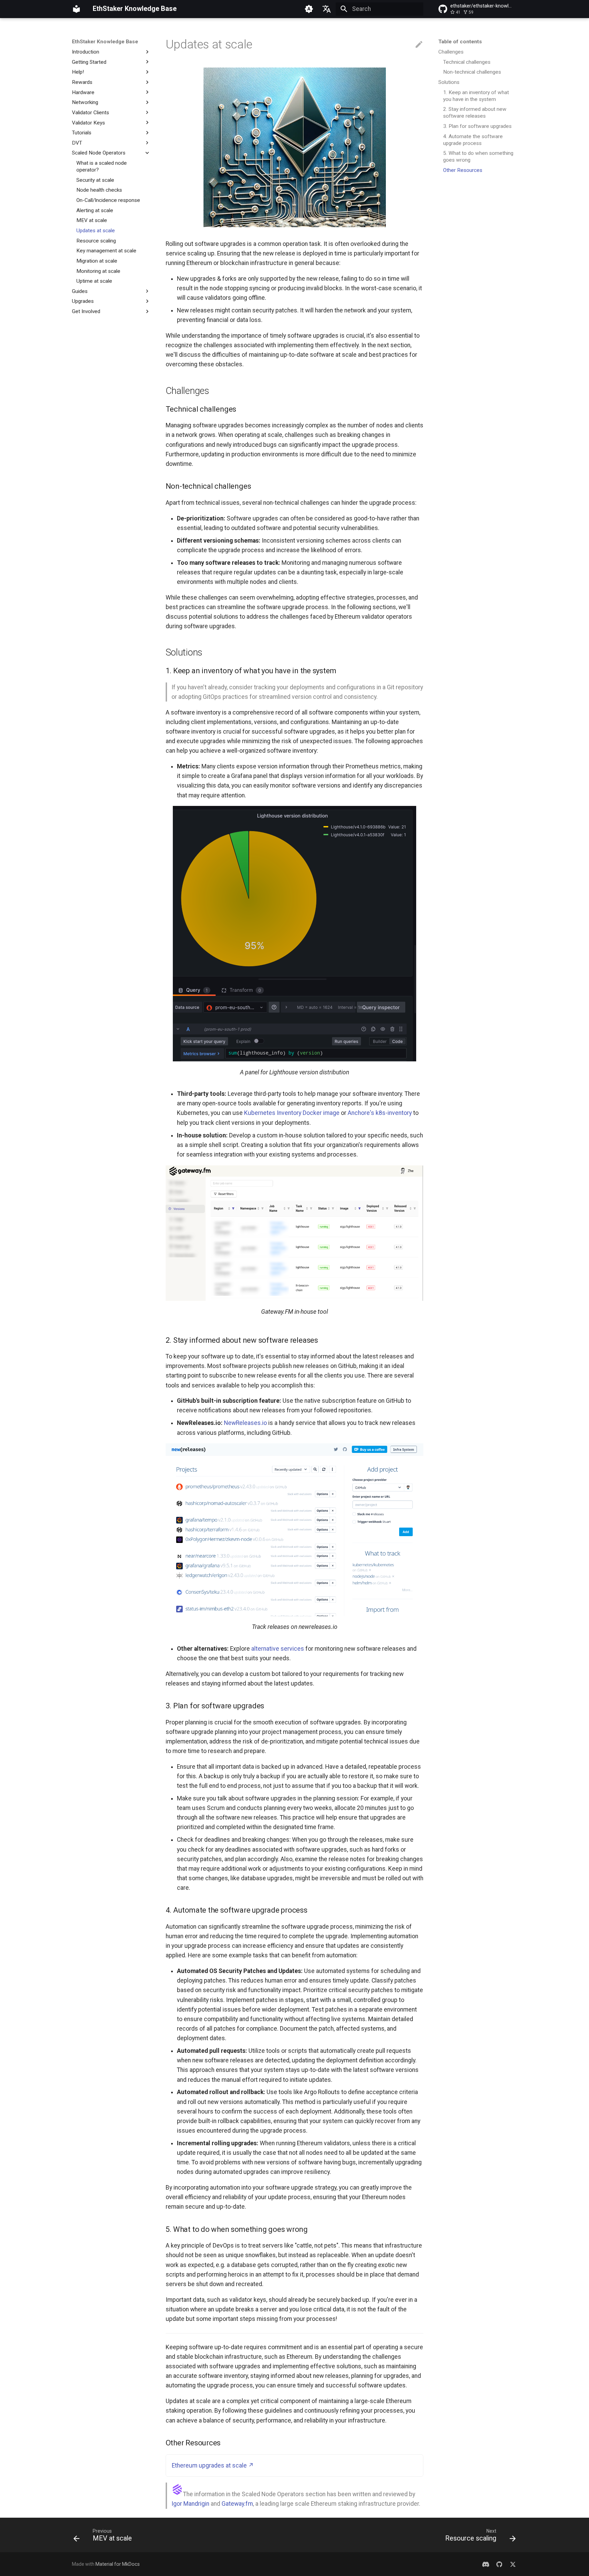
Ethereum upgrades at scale (209, 2465)
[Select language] (327, 9)
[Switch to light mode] (309, 9)
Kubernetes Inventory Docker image (292, 1113)
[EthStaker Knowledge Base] (76, 9)
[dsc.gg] (486, 2564)
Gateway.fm (237, 2504)
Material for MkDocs (118, 2564)
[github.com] (499, 2564)
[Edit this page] (419, 45)
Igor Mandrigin (190, 2504)
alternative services (278, 1649)
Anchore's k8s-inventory (380, 1113)
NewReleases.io (245, 1423)
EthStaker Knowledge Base (105, 42)
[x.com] (513, 2564)
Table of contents (460, 42)
